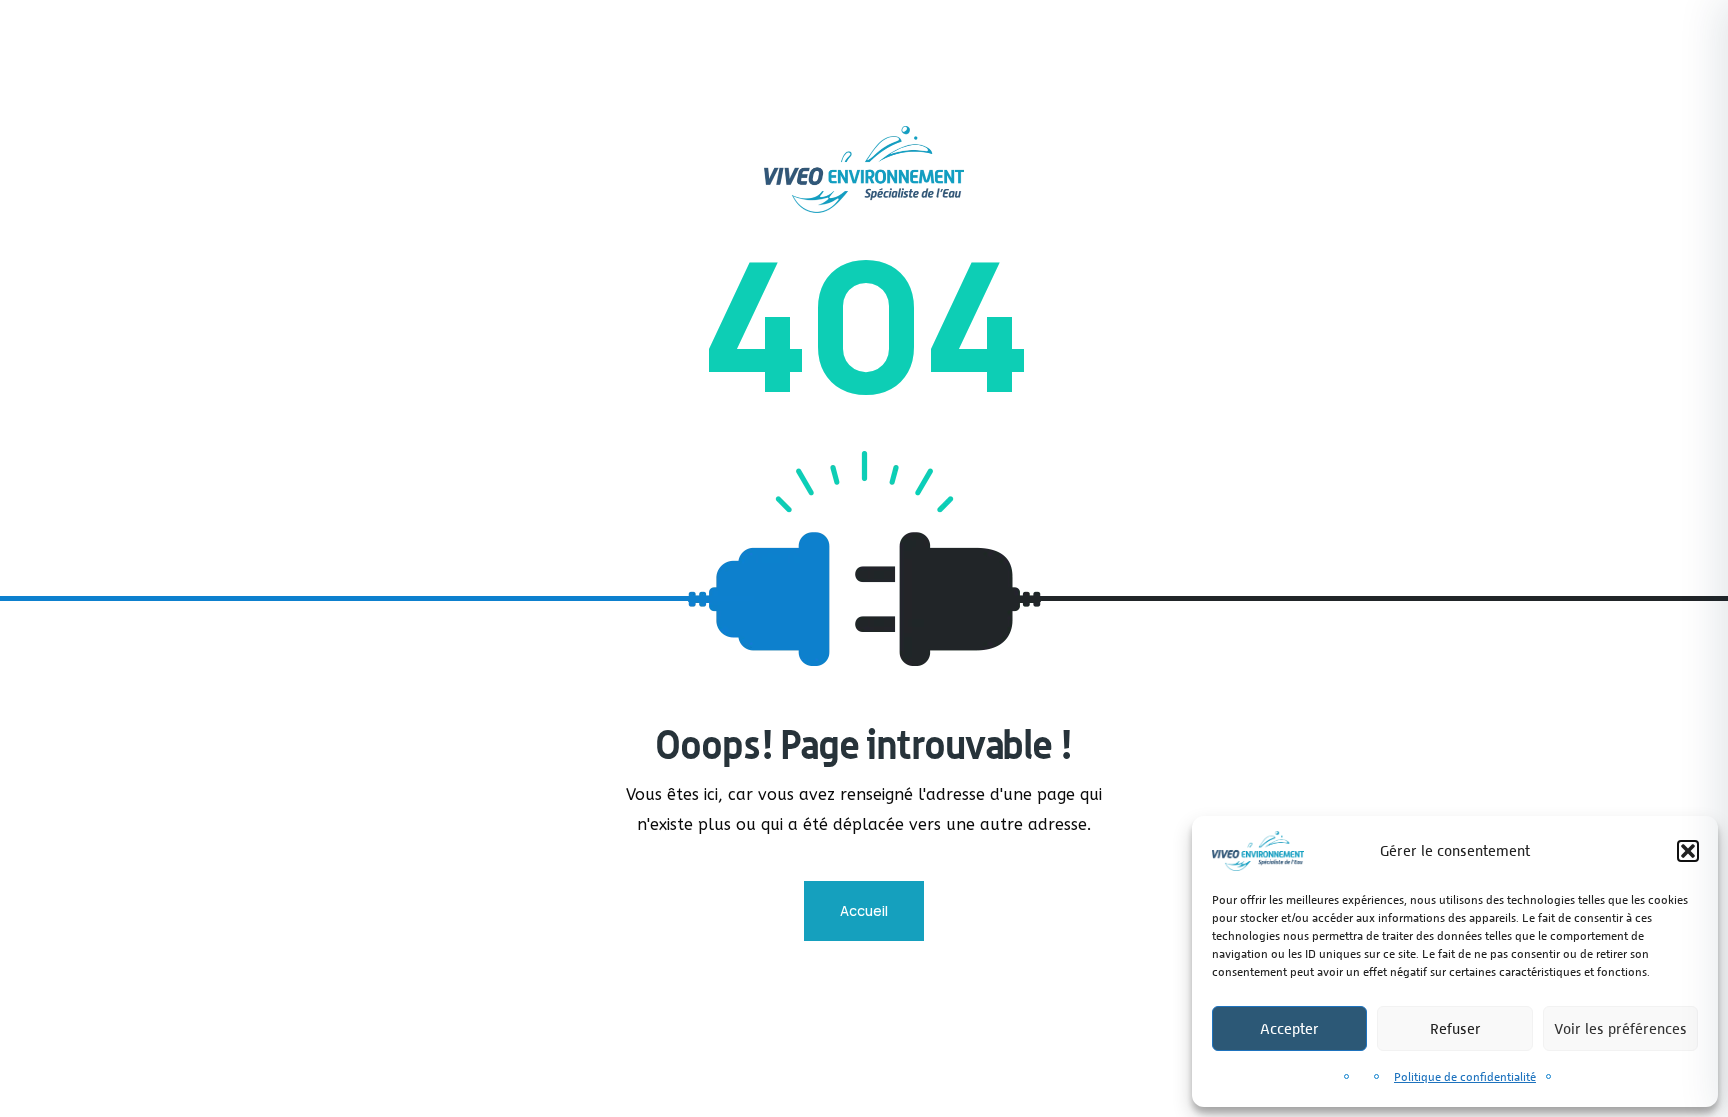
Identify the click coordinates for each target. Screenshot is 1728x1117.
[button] (1688, 851)
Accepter (1289, 1028)
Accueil (864, 910)
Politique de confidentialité (1465, 1077)
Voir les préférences (1620, 1028)
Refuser (1455, 1028)
